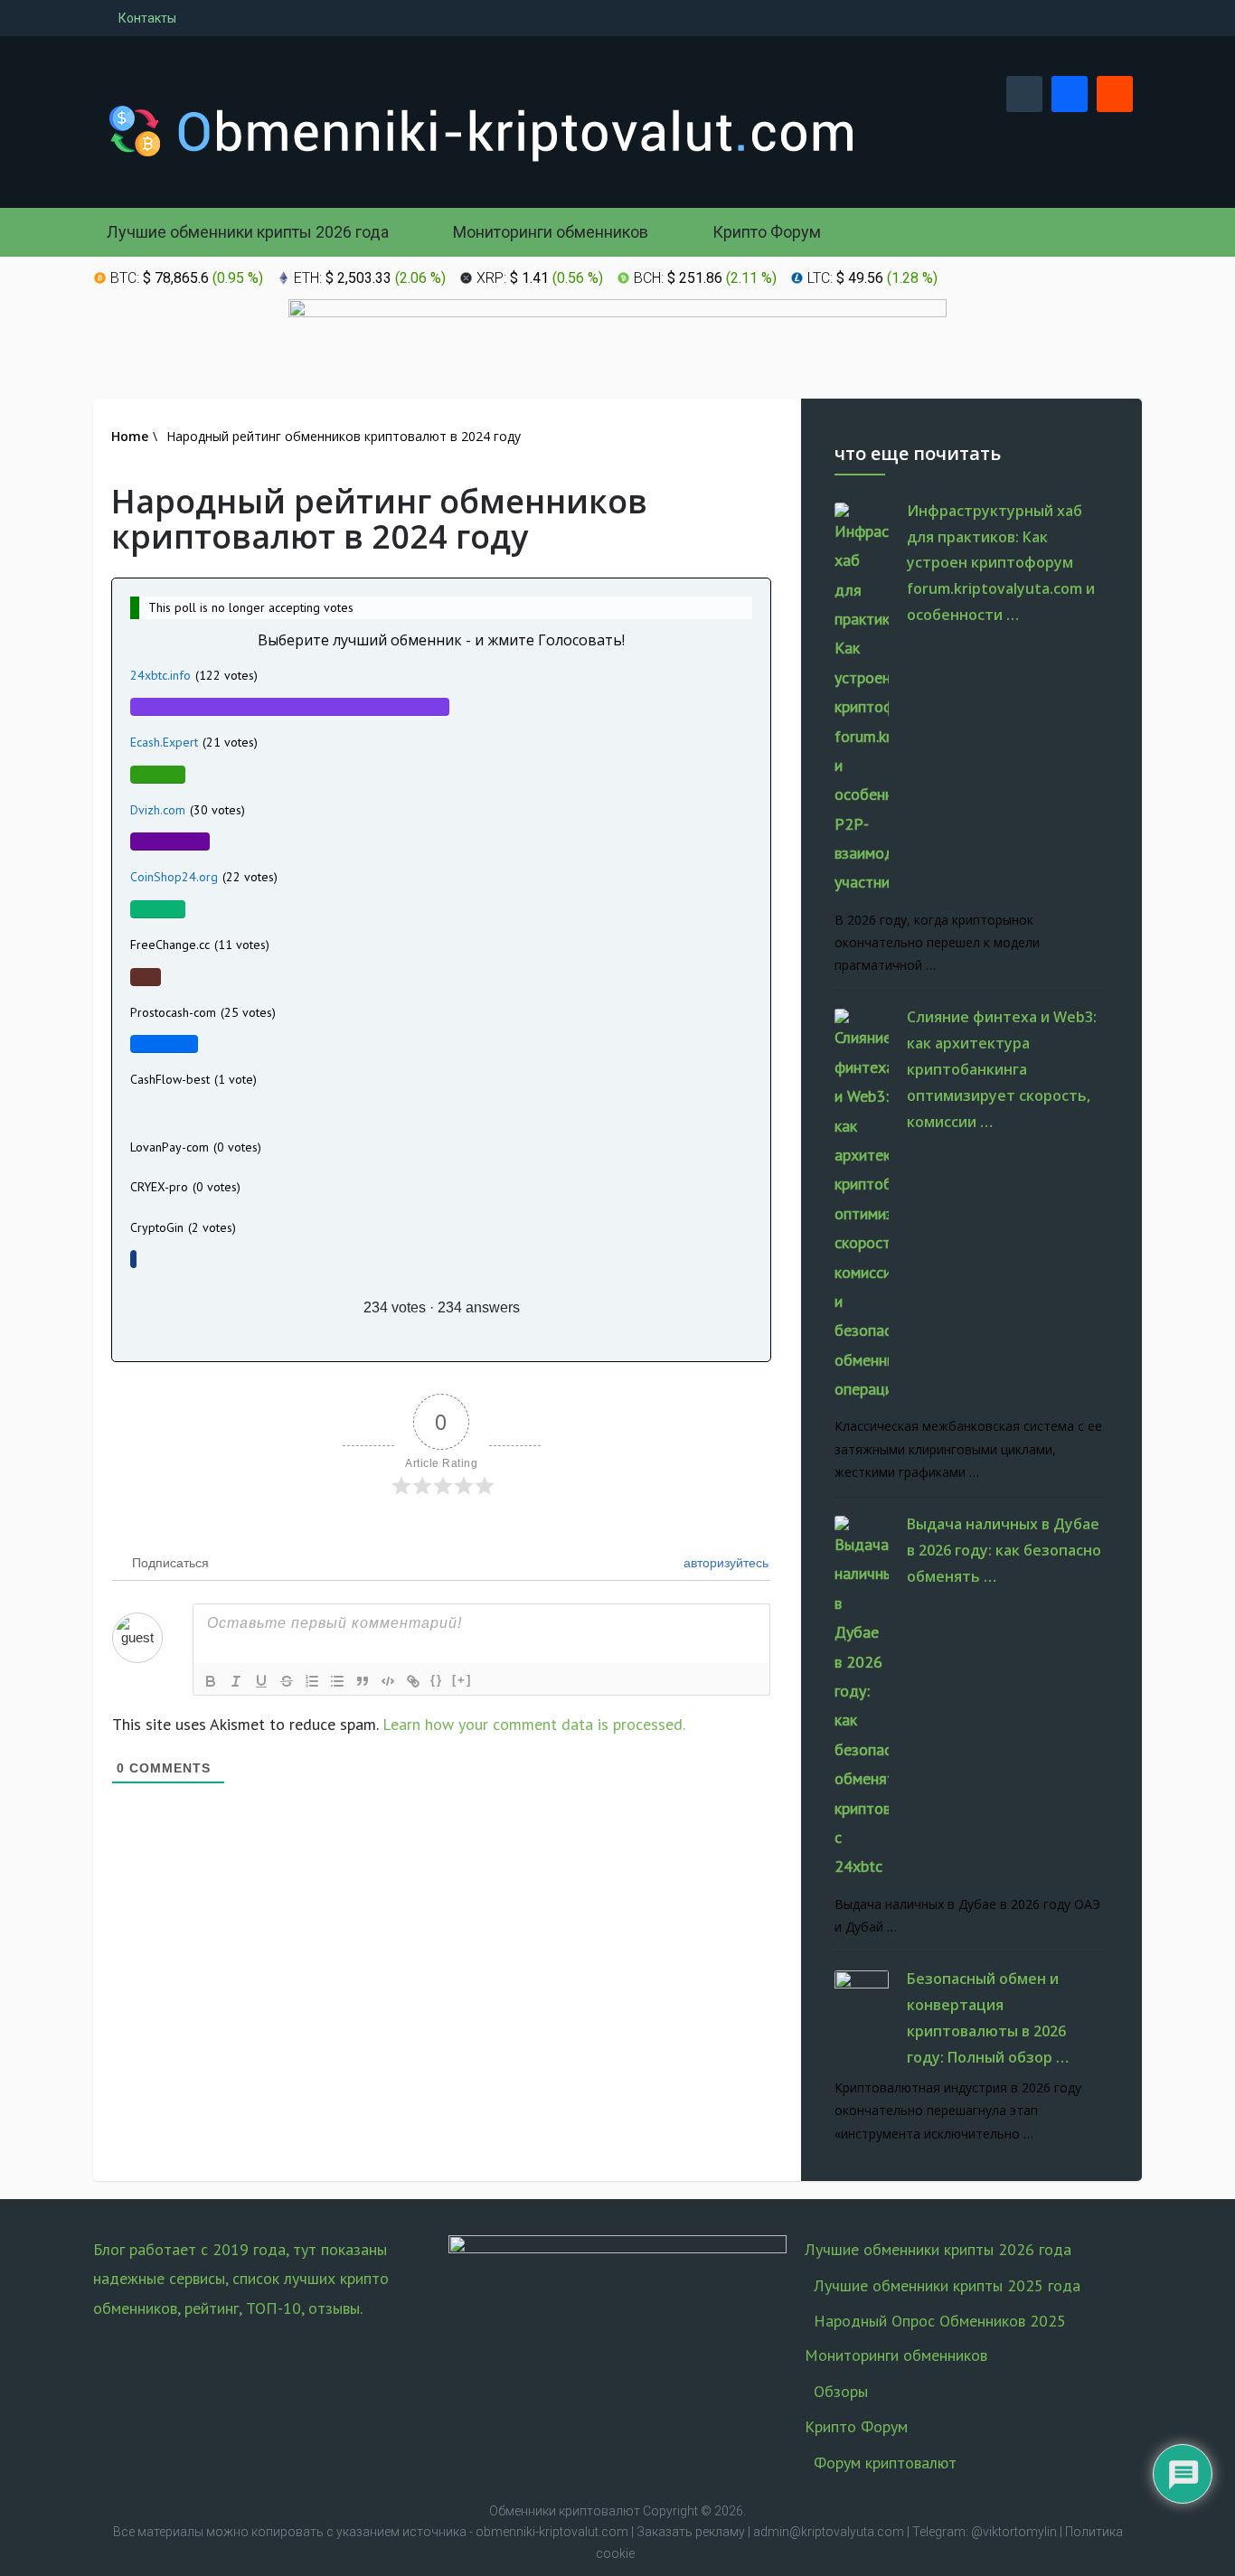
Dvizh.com (158, 810)
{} (437, 1680)
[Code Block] (388, 1681)
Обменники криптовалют (565, 2511)
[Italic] (236, 1681)
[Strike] (287, 1681)
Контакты (146, 18)
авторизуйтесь (724, 1563)
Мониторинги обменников (549, 232)
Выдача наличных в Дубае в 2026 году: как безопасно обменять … (1004, 1550)
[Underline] (261, 1681)
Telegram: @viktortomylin (985, 2532)
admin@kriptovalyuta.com (829, 2532)
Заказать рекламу (691, 2532)
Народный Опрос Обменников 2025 (940, 2321)
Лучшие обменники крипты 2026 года (248, 232)
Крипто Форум (765, 232)
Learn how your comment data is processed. (534, 1724)
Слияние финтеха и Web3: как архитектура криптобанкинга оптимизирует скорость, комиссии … (1002, 1069)
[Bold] (211, 1681)
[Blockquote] (363, 1681)
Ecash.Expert (164, 742)
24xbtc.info (160, 675)
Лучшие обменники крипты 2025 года (947, 2285)
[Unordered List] (337, 1681)
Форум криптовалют (885, 2463)
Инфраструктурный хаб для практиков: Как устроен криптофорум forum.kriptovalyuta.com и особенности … (1001, 563)
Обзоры (841, 2391)
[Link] (413, 1681)
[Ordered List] (312, 1681)
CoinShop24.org (174, 877)
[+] (462, 1680)
